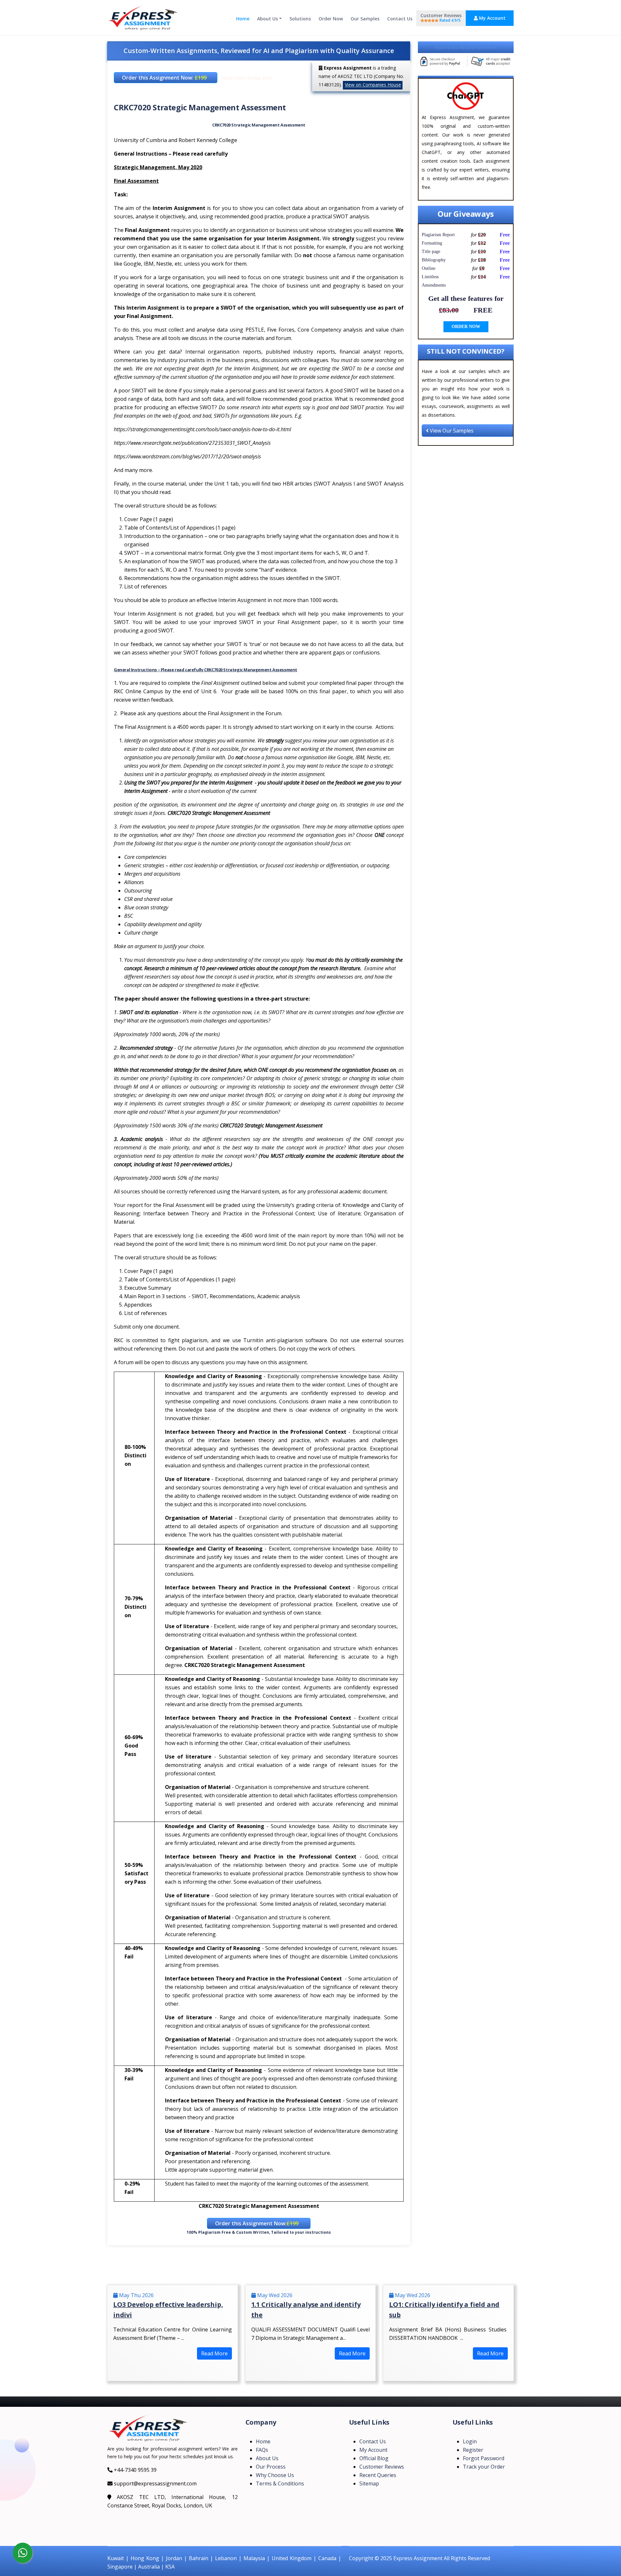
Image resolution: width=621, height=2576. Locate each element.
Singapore (120, 2567)
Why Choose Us (275, 2475)
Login (470, 2441)
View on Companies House (373, 85)
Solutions (300, 19)
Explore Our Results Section (464, 48)
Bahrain (199, 2558)
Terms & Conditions (280, 2483)
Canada (327, 2558)
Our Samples (365, 19)
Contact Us (400, 19)
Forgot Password (484, 2458)
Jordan (174, 2558)
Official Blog (374, 2458)
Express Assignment (418, 2558)
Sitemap (369, 2483)
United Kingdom (292, 2558)
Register (473, 2450)
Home (243, 19)
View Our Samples (451, 431)
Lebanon (226, 2558)
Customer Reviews (441, 18)
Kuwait (116, 2558)
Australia (149, 2567)
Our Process (271, 2467)
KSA (170, 2567)
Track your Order (484, 2467)
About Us (267, 19)
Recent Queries (378, 2475)
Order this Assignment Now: (164, 78)
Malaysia (254, 2558)
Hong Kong (145, 2558)
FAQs (262, 2450)
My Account (492, 18)
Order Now (331, 19)
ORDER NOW (466, 327)
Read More (214, 2353)
